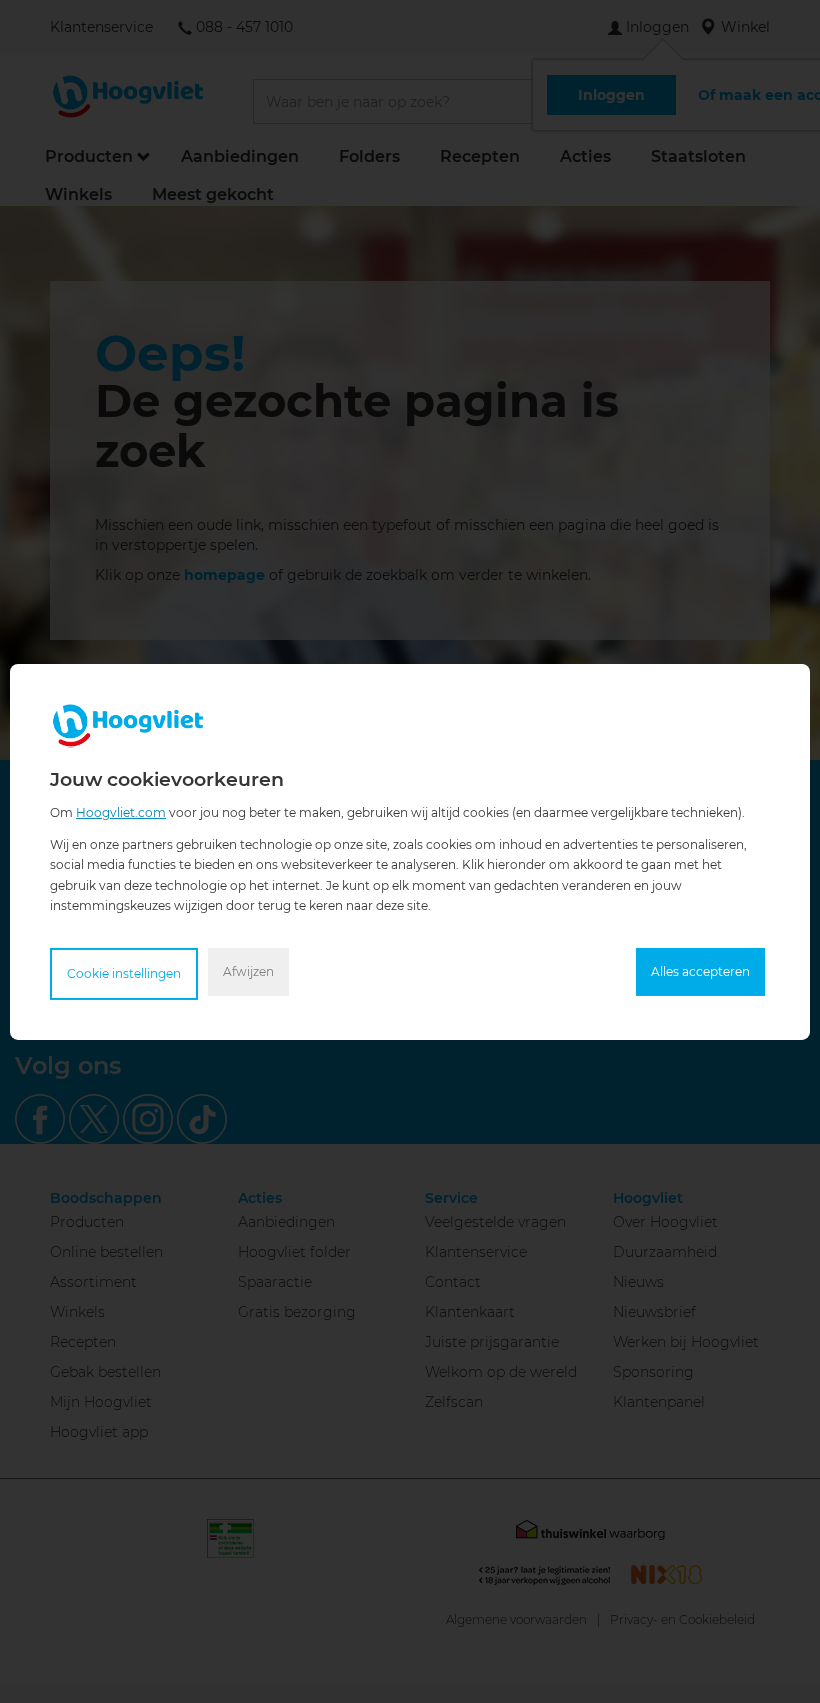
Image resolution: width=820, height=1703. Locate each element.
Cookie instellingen (124, 973)
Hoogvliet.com (121, 811)
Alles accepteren (700, 971)
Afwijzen (248, 971)
